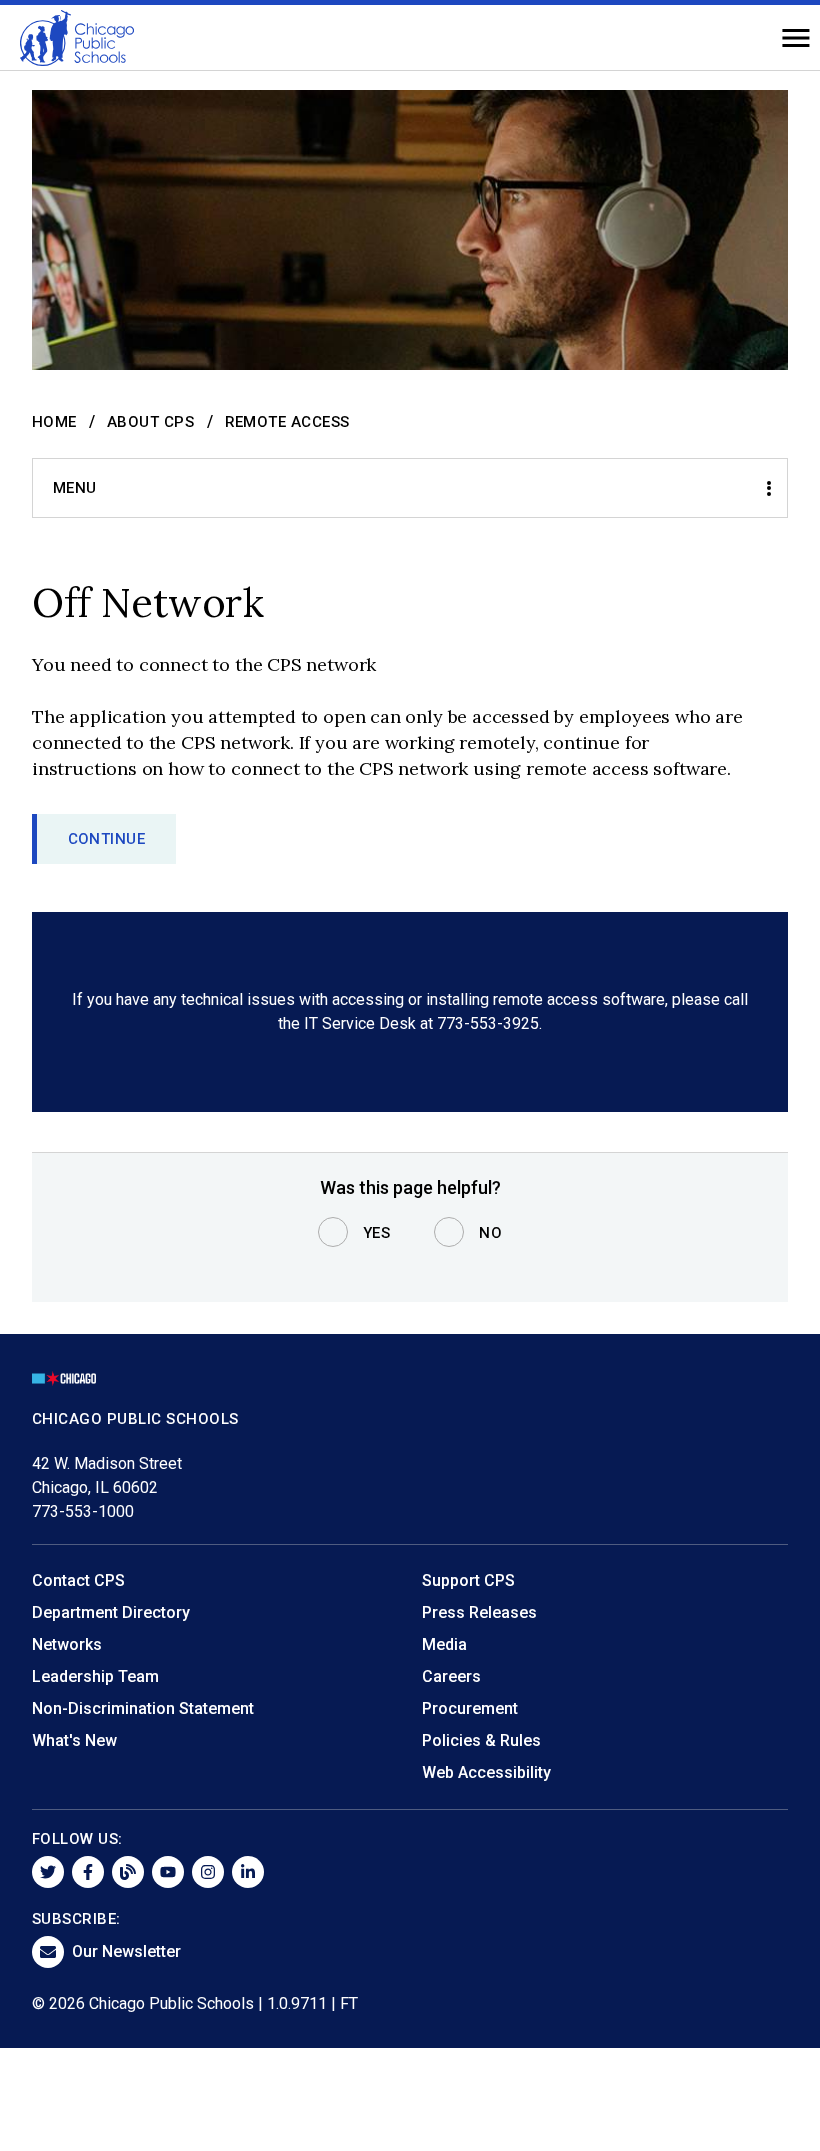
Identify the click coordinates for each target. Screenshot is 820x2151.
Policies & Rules (481, 1740)
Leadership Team (95, 1676)
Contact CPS (78, 1580)
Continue (107, 839)
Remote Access (288, 422)
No (490, 1233)
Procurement (470, 1708)
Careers (451, 1676)
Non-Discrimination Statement (143, 1708)
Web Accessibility (486, 1772)
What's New (74, 1740)
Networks (67, 1644)
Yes (377, 1233)
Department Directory (111, 1612)
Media (444, 1644)
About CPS (151, 422)
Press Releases (479, 1612)
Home (54, 422)
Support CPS (468, 1580)
